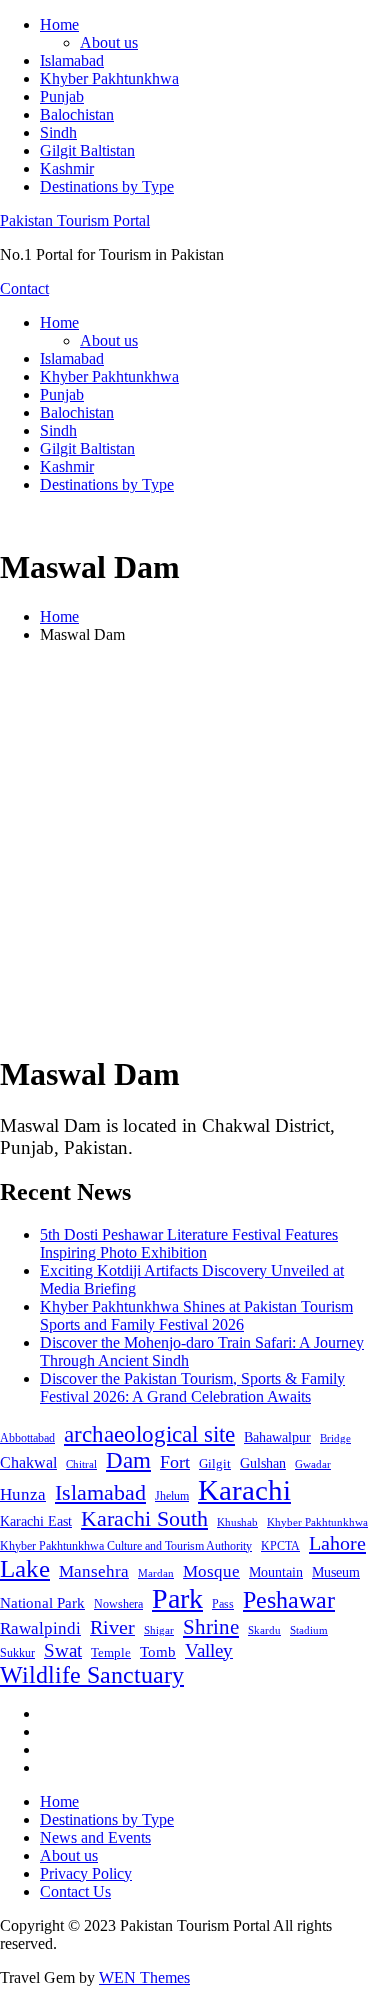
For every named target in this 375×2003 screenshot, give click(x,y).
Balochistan (77, 114)
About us (109, 42)
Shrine (211, 1627)
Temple (111, 1652)
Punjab (62, 96)
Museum (336, 1572)
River (112, 1627)
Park (177, 1598)
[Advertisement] (187, 847)
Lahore (337, 1543)
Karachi (244, 1490)
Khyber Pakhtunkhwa (109, 78)
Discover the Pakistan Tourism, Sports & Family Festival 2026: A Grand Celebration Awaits (192, 1387)
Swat (63, 1650)
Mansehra (94, 1571)
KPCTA (280, 1546)
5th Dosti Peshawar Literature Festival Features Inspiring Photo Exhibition (189, 1243)
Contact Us (75, 1891)
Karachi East (36, 1521)
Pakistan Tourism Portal (75, 220)
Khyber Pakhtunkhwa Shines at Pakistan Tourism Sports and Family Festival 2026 (196, 1315)
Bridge (335, 1438)
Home (59, 24)
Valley (209, 1650)
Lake (25, 1568)
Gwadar (313, 1464)
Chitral (81, 1464)
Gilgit (215, 1463)
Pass (223, 1604)
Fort (175, 1462)
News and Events (95, 1837)
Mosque (211, 1571)
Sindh (58, 132)
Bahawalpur (277, 1437)
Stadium (309, 1630)
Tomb (158, 1652)
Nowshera (118, 1604)
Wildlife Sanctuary (92, 1675)
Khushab (237, 1522)
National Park (42, 1603)
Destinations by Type (107, 186)
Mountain (276, 1572)
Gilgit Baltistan (87, 150)
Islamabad (72, 60)
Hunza (23, 1494)
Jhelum (172, 1496)
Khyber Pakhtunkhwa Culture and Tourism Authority (126, 1546)
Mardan (156, 1573)
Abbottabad (27, 1438)
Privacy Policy (86, 1873)
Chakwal (28, 1462)
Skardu (264, 1630)
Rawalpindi (40, 1628)
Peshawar (289, 1600)
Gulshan (263, 1463)
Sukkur (17, 1653)
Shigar (159, 1630)
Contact (24, 288)
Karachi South (144, 1519)
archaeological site (149, 1434)
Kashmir (67, 168)
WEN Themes (144, 1977)
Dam (128, 1460)
